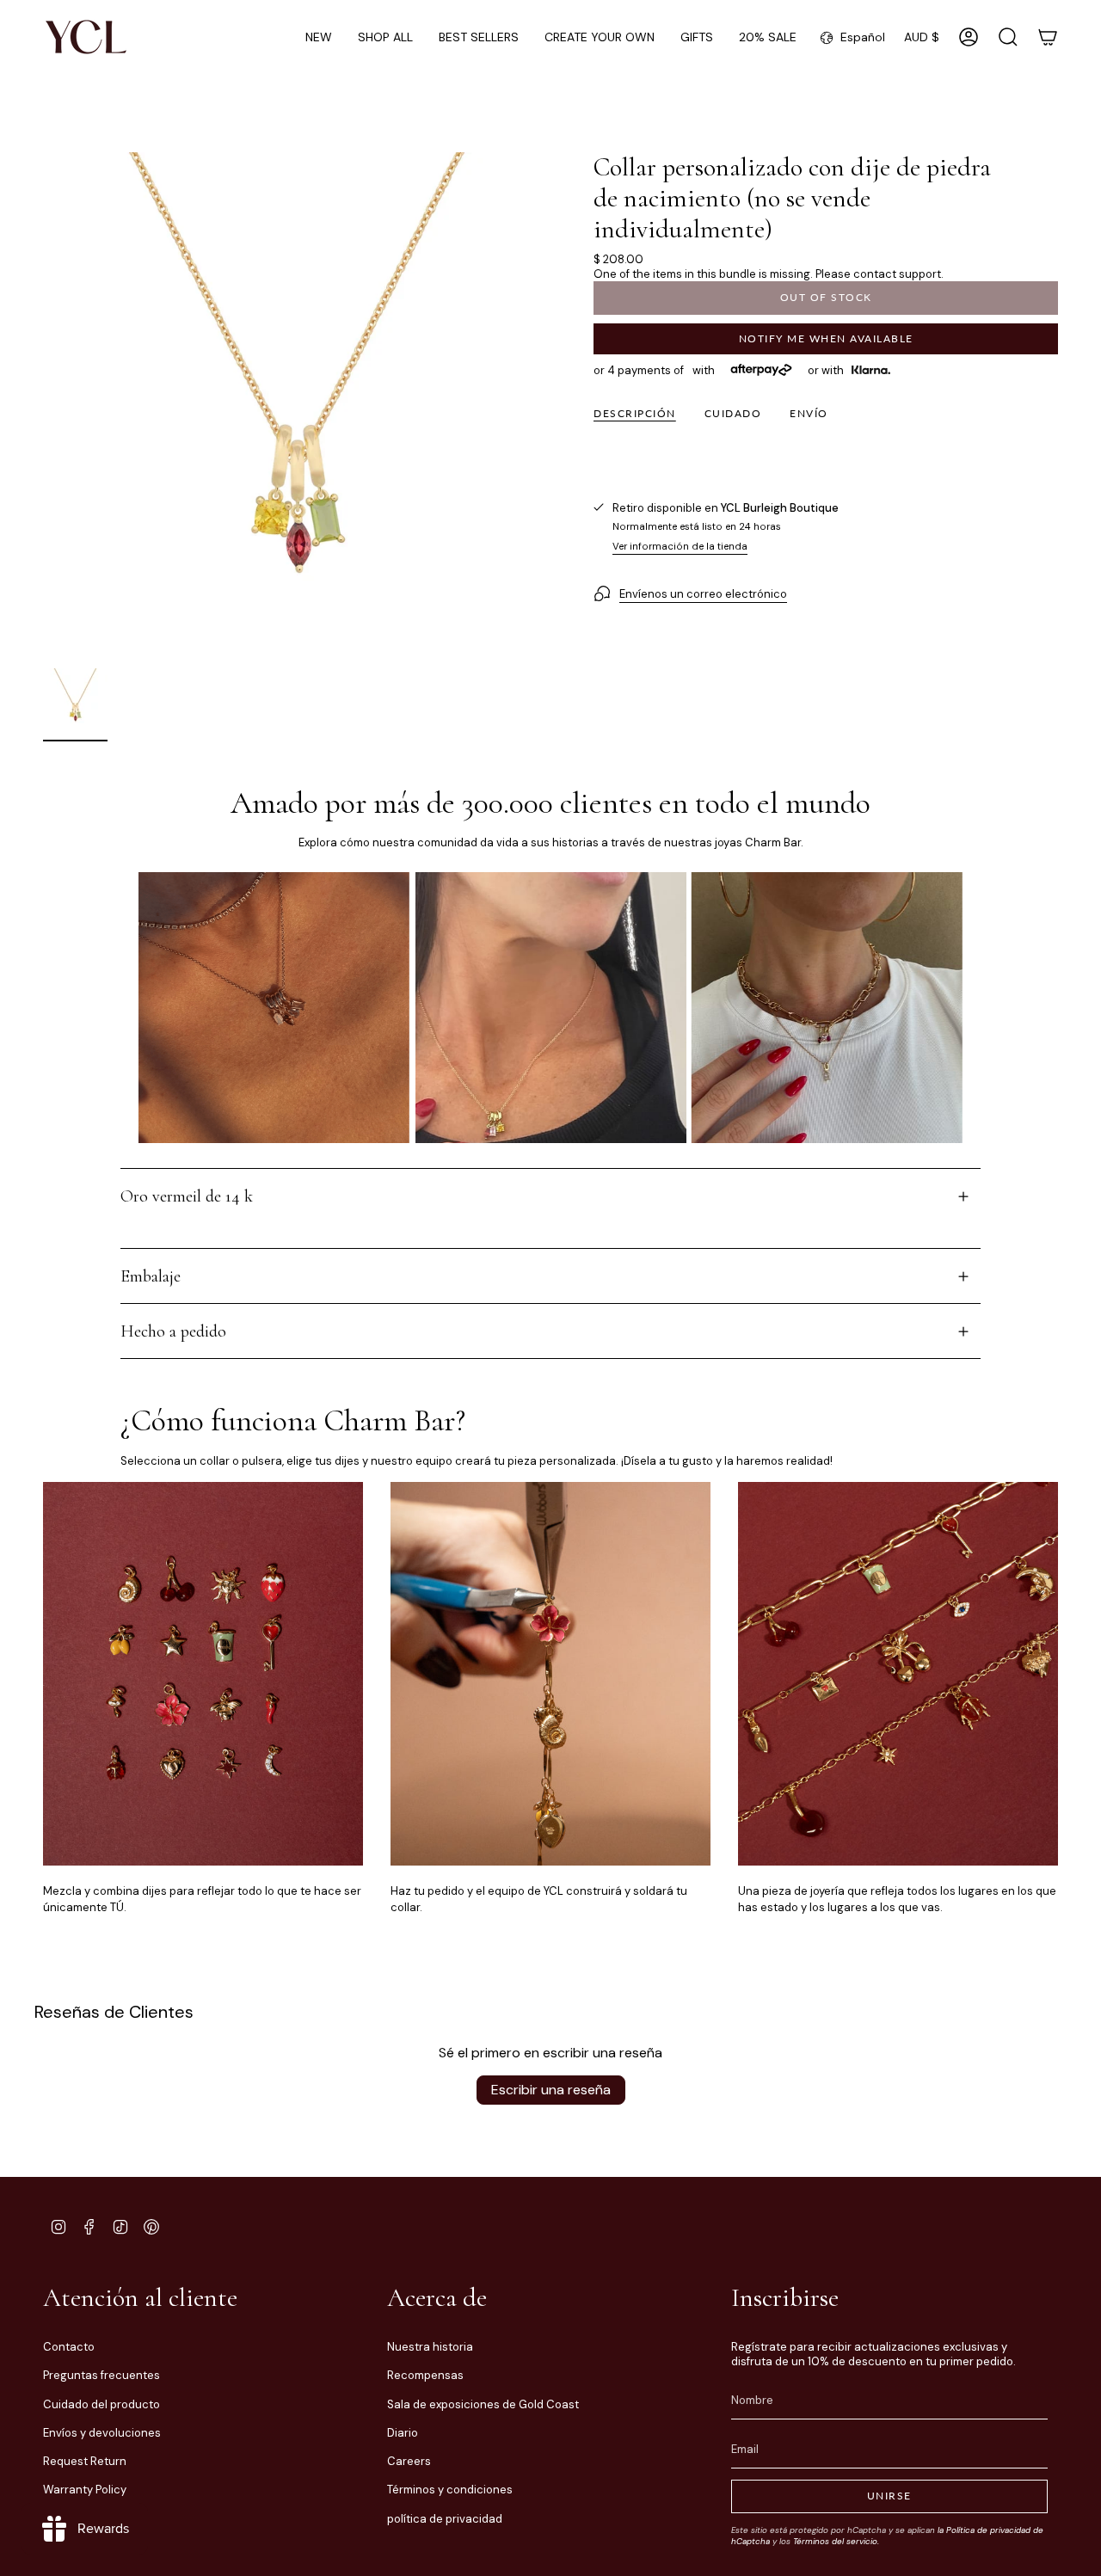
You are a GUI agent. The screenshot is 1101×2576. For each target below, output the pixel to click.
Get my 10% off (718, 1292)
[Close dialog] (870, 1115)
